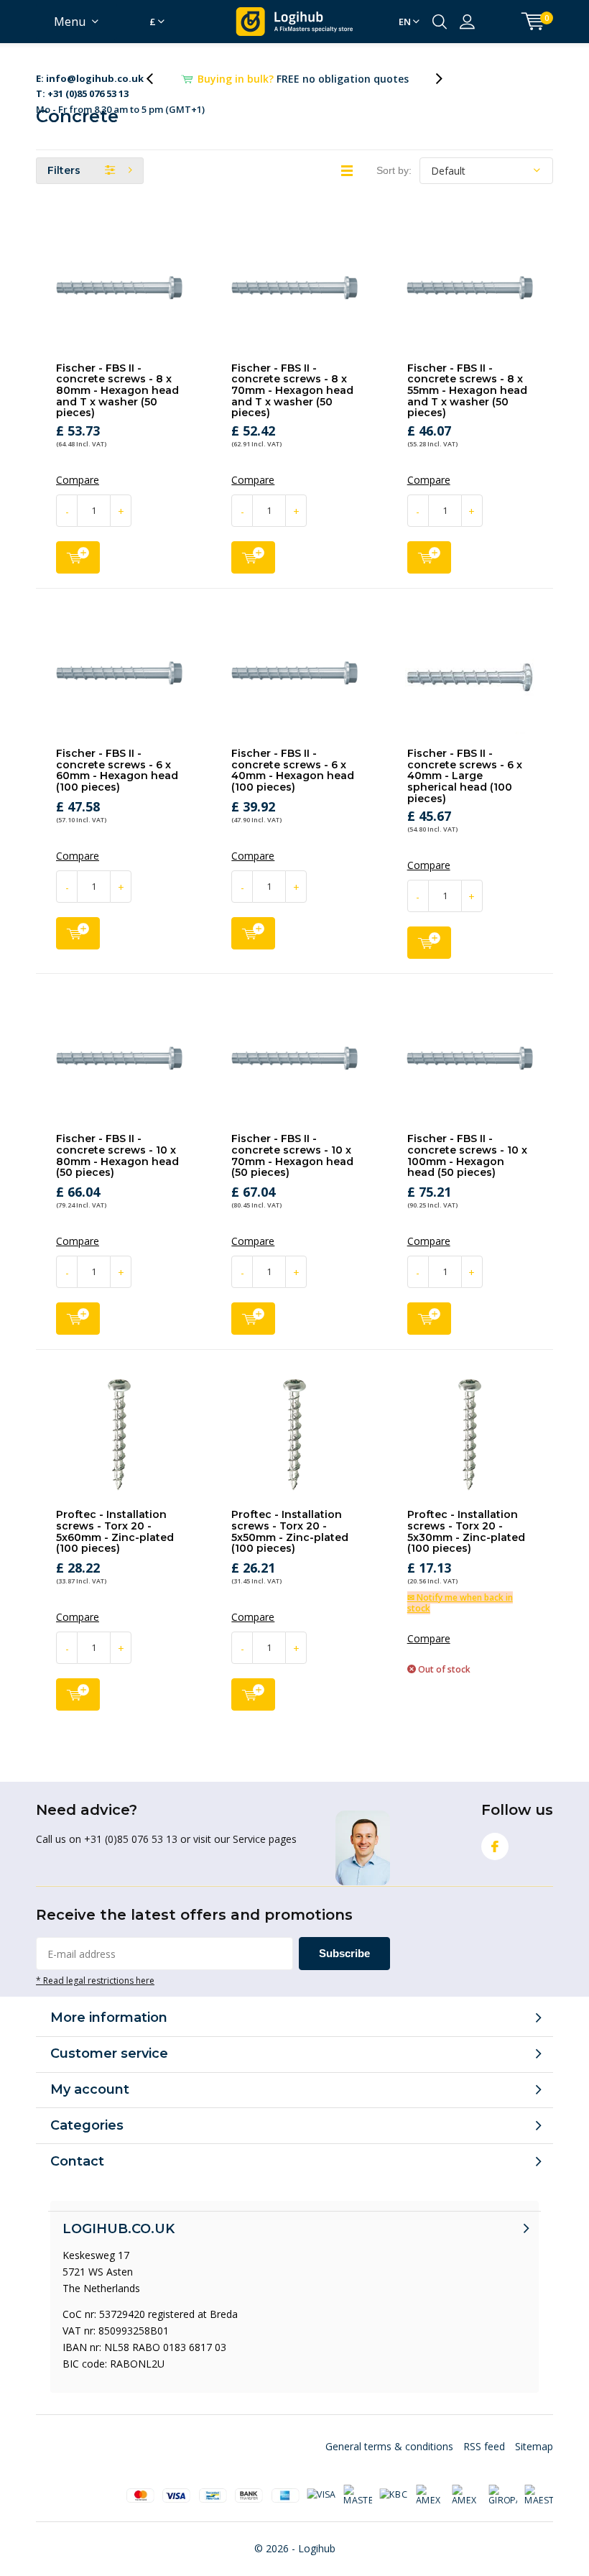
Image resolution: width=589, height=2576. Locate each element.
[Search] (440, 22)
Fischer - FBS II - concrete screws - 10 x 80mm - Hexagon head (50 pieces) (117, 1172)
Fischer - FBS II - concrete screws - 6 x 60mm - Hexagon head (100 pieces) (117, 787)
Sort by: (394, 187)
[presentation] (157, 87)
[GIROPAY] (503, 2512)
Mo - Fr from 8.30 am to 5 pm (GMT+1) (120, 88)
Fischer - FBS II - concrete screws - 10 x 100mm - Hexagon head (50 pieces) (467, 1172)
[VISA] (321, 2512)
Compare (78, 497)
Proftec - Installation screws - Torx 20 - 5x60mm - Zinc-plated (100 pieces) (115, 1548)
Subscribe (344, 1970)
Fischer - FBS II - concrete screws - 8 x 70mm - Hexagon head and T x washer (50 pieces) (292, 407)
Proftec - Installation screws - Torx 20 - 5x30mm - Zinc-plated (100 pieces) (466, 1548)
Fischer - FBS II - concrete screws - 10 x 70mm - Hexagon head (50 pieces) (292, 1172)
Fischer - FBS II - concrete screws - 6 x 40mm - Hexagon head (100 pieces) (293, 787)
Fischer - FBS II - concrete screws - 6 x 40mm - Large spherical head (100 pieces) (465, 792)
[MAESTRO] (539, 2512)
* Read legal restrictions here (95, 1997)
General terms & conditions (389, 2463)
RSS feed (484, 2463)
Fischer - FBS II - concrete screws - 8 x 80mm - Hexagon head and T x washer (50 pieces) (117, 407)
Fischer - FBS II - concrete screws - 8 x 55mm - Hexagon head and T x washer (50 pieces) (467, 407)
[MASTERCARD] (358, 2512)
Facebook (495, 1863)
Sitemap (534, 2463)
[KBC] (394, 2512)
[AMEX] (430, 2512)
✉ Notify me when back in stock (460, 1619)
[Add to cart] (78, 574)
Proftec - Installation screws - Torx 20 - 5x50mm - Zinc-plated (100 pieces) (290, 1548)
